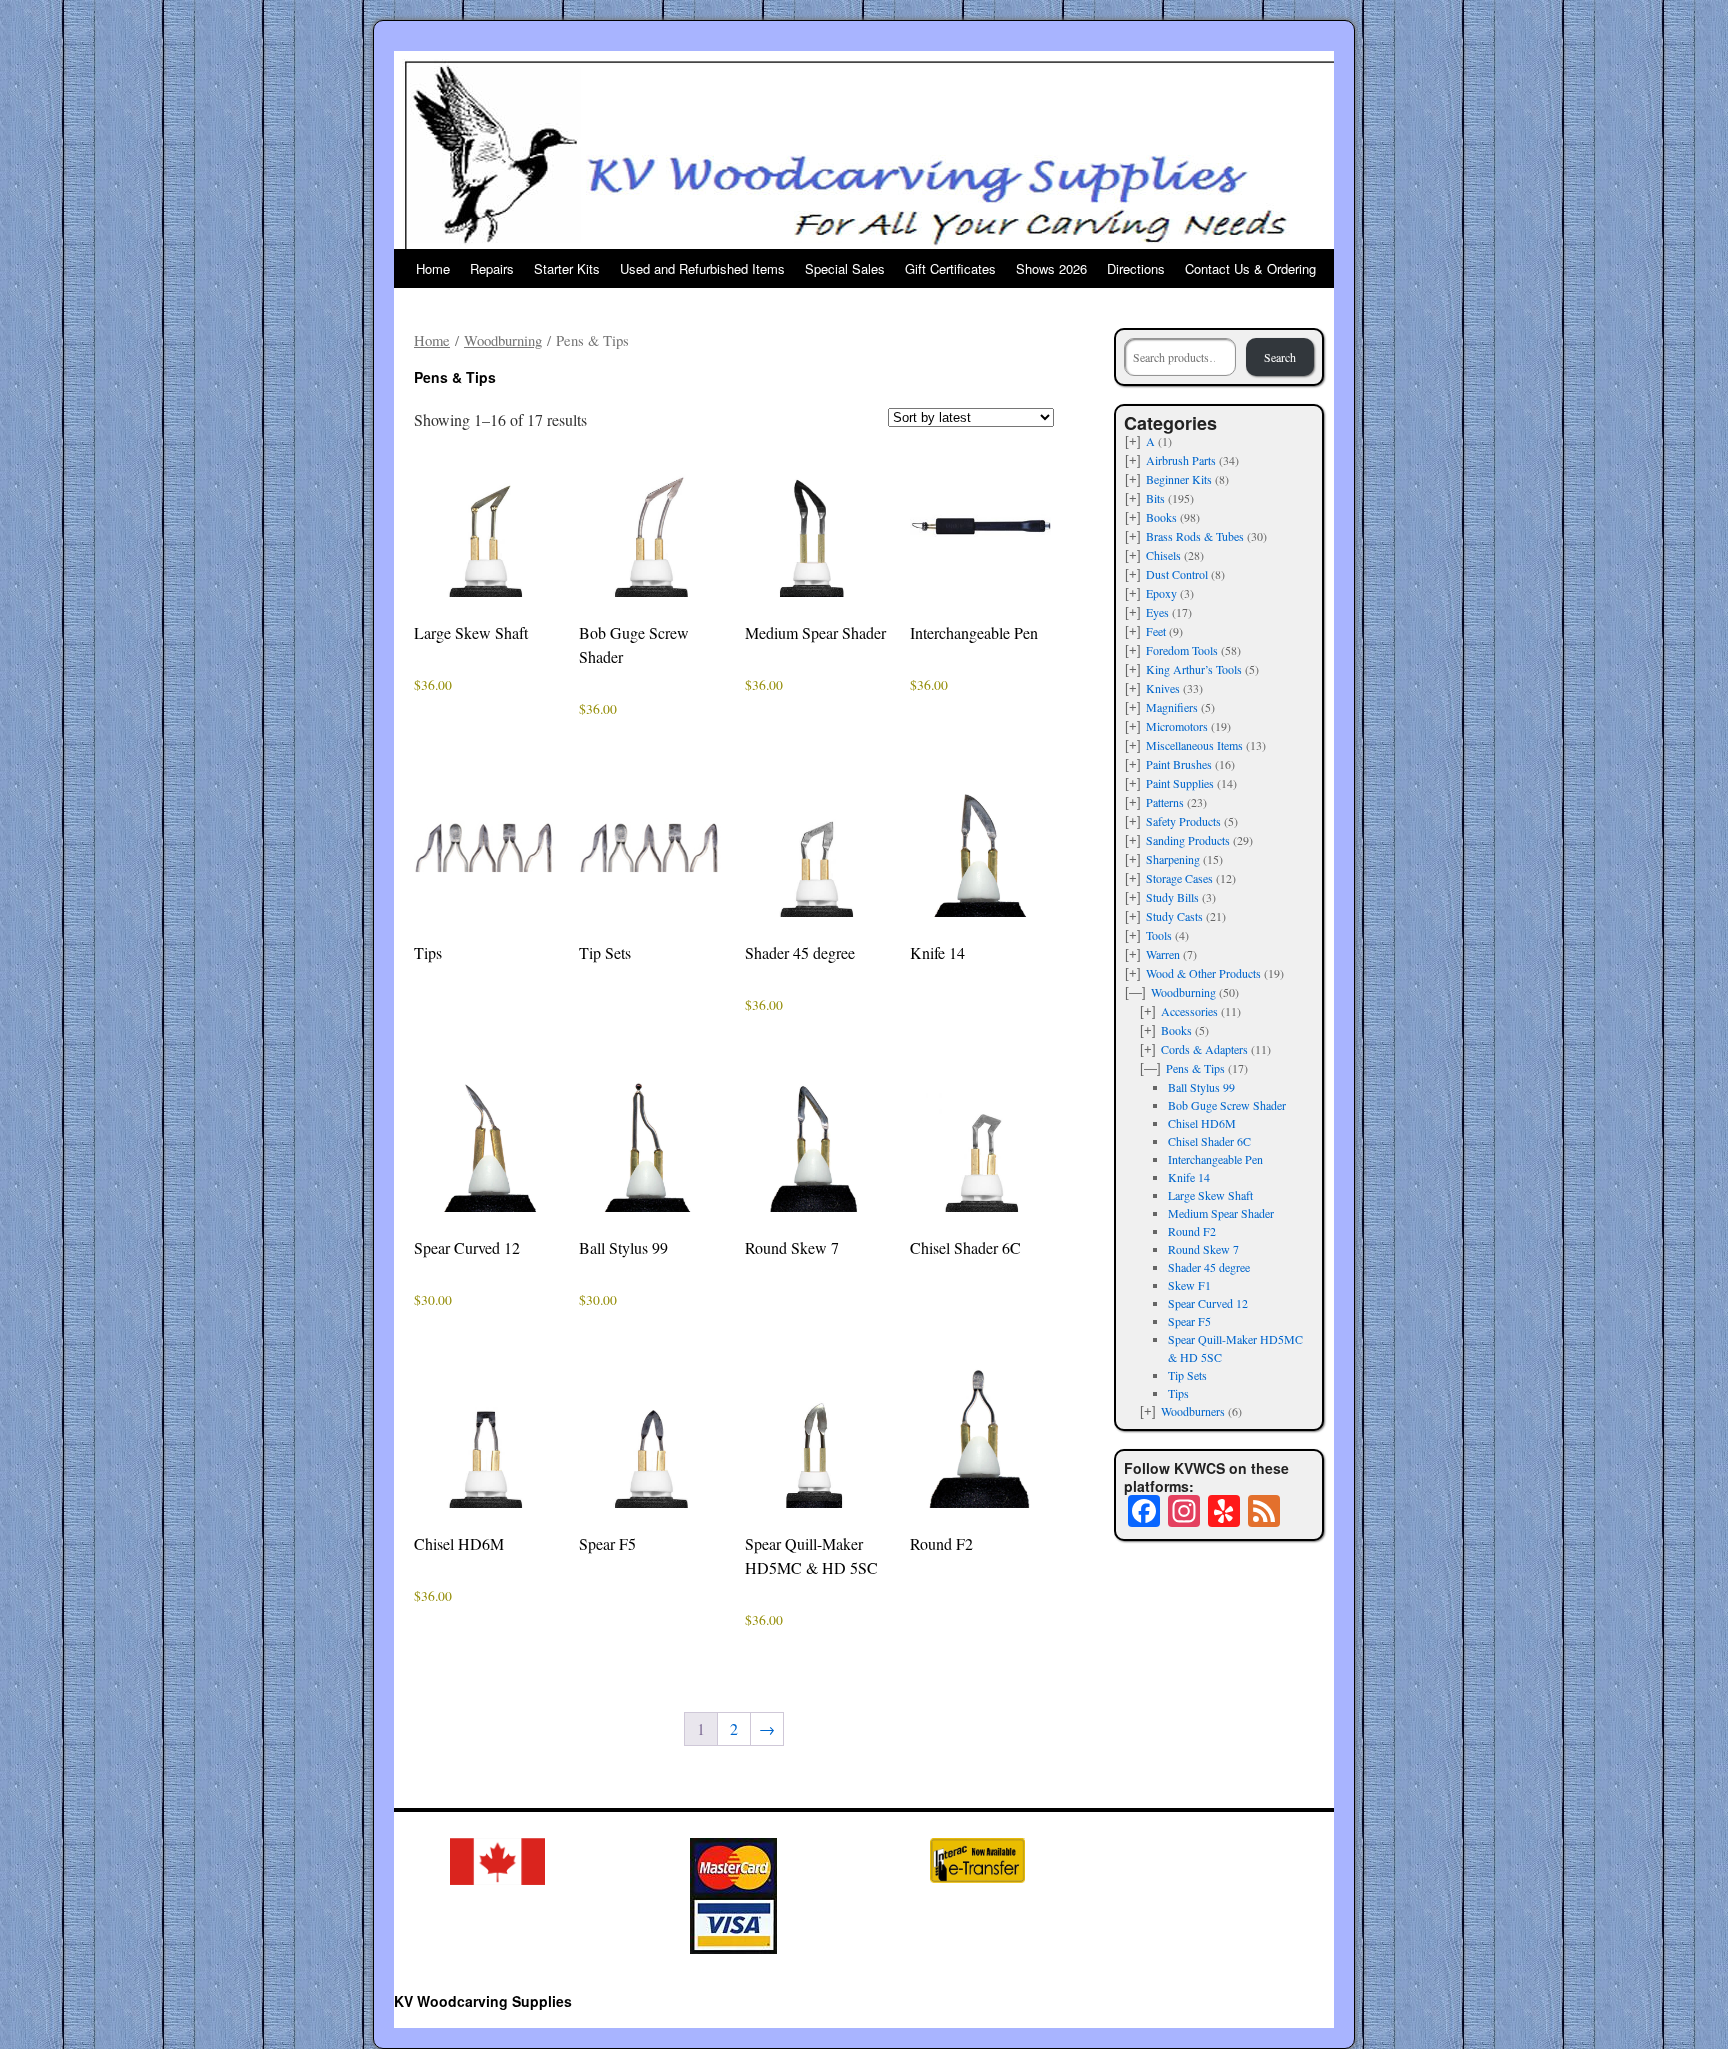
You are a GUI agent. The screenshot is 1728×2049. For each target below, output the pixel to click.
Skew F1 (1189, 1285)
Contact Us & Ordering (1250, 268)
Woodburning (503, 340)
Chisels (1163, 555)
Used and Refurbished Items (702, 268)
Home (433, 268)
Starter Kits (567, 268)
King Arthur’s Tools (1194, 669)
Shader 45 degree (1209, 1267)
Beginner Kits (1179, 479)
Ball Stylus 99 (1201, 1087)
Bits (1155, 498)
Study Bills (1172, 897)
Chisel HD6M (1202, 1123)
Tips (1178, 1393)
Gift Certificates (950, 268)
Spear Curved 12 (1208, 1303)
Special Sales (845, 268)
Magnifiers (1172, 707)
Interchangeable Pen (1215, 1159)
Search (1280, 357)
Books (1161, 517)
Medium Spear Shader (1221, 1213)
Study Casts (1174, 916)
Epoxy (1161, 593)
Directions (1136, 268)
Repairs (492, 268)
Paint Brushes (1179, 764)
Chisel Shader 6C (1209, 1141)
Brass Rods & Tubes (1195, 536)
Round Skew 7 (1203, 1249)
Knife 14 (1189, 1177)
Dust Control (1177, 574)
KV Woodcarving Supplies (483, 2001)
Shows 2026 (1051, 268)
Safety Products (1183, 821)
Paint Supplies (1180, 783)
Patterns (1165, 802)
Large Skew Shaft (1210, 1195)
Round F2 (1192, 1231)
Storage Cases (1179, 878)
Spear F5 (1189, 1321)
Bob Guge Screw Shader (1227, 1105)
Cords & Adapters (1204, 1049)
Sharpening (1173, 859)
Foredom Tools (1182, 650)
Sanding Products (1188, 840)
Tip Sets (1187, 1375)
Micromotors (1177, 726)
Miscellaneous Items (1194, 745)
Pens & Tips (1195, 1068)
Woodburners (1193, 1411)
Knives (1163, 688)
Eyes (1157, 612)
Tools (1159, 935)
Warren (1163, 954)
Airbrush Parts (1181, 460)
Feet (1156, 631)
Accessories (1189, 1011)
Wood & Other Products (1203, 973)
